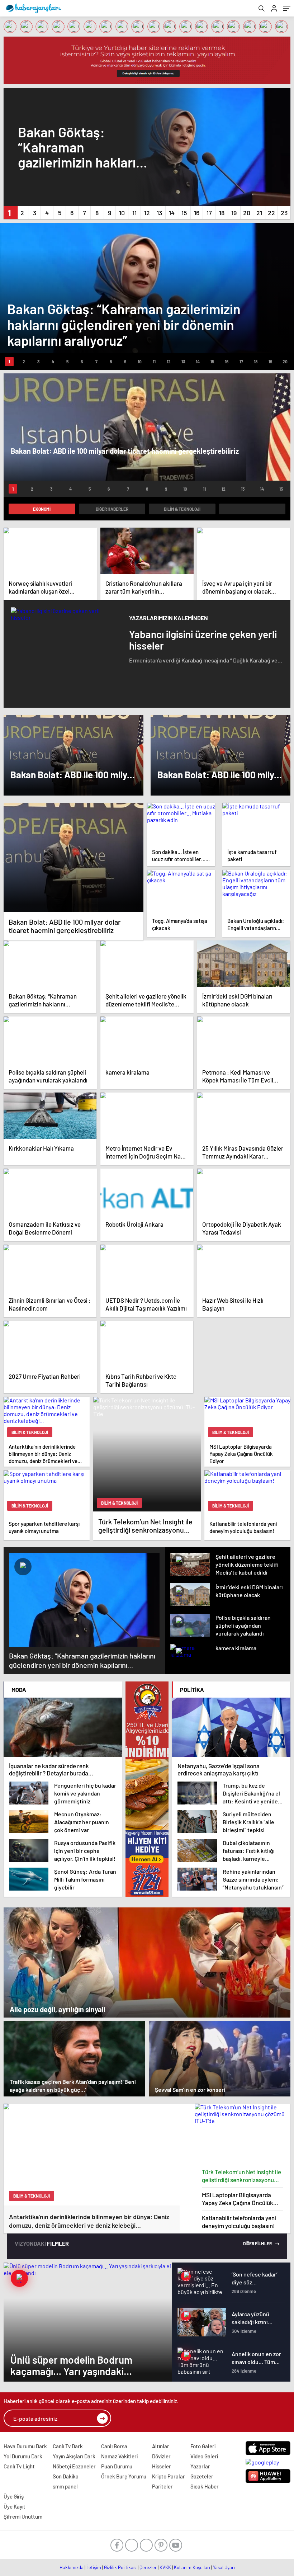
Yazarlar (200, 2466)
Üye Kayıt (15, 2506)
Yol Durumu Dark (23, 2456)
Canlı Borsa (114, 2446)
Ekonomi (42, 509)
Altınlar (161, 2446)
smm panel (65, 2486)
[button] (10, 213)
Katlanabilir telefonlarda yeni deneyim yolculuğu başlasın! (239, 2222)
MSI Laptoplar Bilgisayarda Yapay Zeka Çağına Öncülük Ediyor (238, 2199)
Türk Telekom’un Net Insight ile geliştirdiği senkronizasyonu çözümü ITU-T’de (241, 2176)
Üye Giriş (14, 2496)
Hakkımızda (72, 2567)
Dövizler (161, 2456)
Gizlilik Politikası (120, 2567)
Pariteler (162, 2486)
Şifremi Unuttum (23, 2516)
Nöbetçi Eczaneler (74, 2466)
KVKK (165, 2567)
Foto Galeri (203, 2446)
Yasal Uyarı (224, 2567)
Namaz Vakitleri (119, 2456)
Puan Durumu (117, 2466)
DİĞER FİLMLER (258, 2244)
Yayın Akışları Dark (74, 2456)
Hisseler (162, 2466)
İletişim (94, 2567)
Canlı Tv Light (19, 2466)
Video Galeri (204, 2456)
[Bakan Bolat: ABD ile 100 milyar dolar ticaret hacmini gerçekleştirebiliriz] (73, 857)
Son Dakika (66, 2476)
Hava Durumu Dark (25, 2446)
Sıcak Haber (205, 2486)
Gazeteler (202, 2476)
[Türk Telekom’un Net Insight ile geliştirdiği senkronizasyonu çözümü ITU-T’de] (243, 2134)
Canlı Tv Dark (68, 2446)
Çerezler (148, 2567)
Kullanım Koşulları (192, 2567)
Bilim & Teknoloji (182, 509)
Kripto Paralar (169, 2476)
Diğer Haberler (112, 509)
